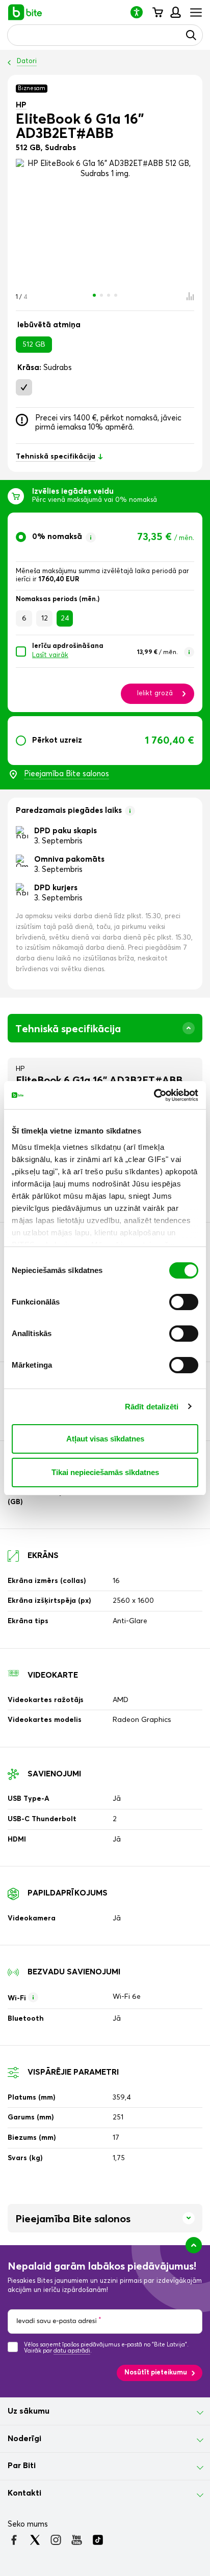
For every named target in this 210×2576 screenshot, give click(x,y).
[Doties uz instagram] (56, 2540)
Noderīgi (24, 2439)
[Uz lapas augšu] (194, 2245)
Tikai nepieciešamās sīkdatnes (105, 1472)
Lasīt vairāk (50, 655)
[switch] (184, 1302)
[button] (141, 12)
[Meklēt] (191, 35)
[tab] (105, 612)
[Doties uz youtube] (77, 2540)
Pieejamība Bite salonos (67, 774)
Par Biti (22, 2466)
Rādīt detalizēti (152, 1407)
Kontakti (24, 2493)
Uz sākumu (29, 2411)
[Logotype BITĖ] (25, 12)
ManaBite (175, 12)
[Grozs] (157, 12)
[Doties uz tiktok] (98, 2540)
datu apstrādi (72, 2351)
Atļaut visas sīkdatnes (105, 1439)
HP (21, 105)
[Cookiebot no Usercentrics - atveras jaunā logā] (154, 1095)
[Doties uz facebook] (14, 2540)
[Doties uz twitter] (35, 2540)
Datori (27, 61)
